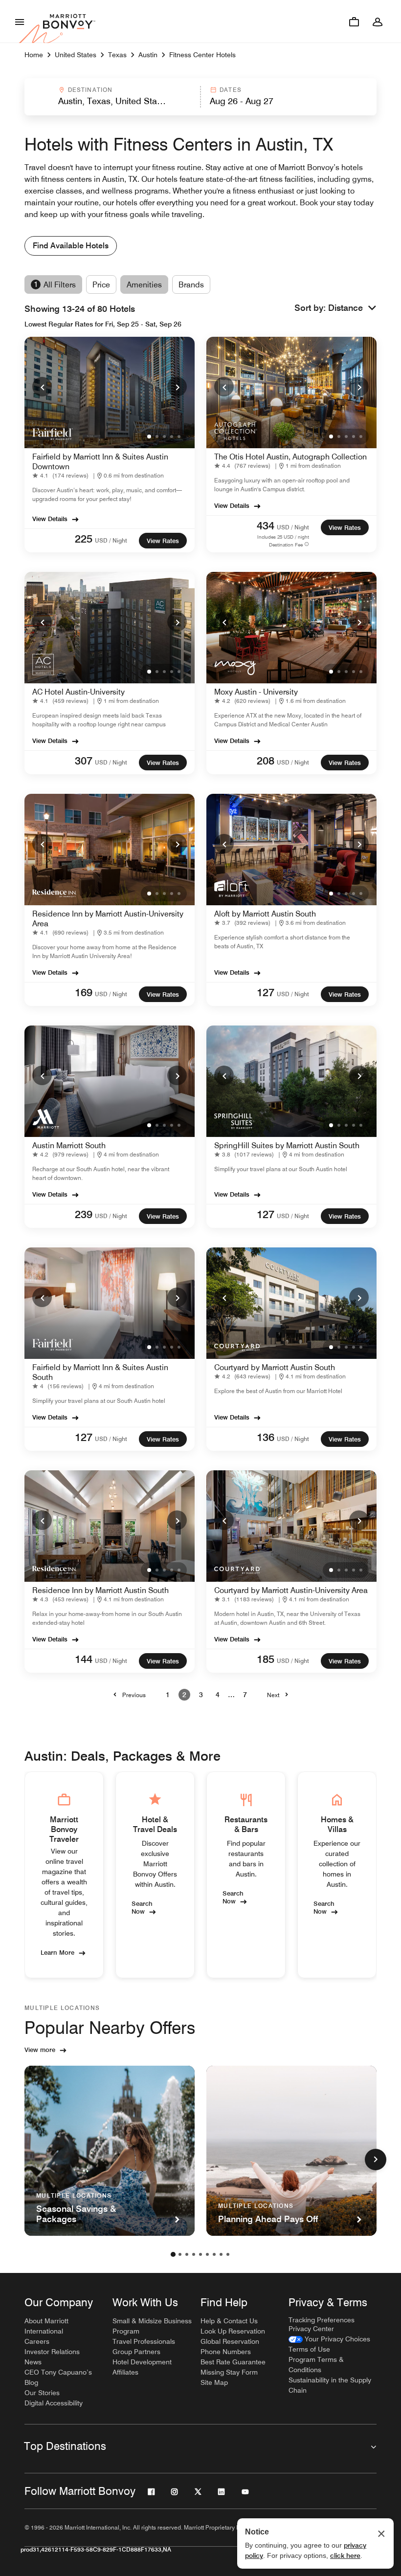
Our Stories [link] (42, 2393)
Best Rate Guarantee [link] (233, 2362)
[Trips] (354, 22)
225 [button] (84, 539)
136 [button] (266, 1437)
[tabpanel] (200, 97)
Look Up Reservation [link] (233, 2331)
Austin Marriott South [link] (69, 1146)
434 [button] (266, 525)
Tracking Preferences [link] (322, 2320)
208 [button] (266, 761)
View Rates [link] (163, 541)
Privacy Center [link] (311, 2329)
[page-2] (180, 2254)
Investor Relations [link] (52, 2352)
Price (101, 285)
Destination (90, 90)
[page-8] (221, 2254)
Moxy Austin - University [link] (256, 692)
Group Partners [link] (136, 2352)
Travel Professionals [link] (144, 2341)
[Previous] (42, 387)
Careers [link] (37, 2341)
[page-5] (200, 2254)
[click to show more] (376, 2160)
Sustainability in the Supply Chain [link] (330, 2385)
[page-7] (214, 2254)
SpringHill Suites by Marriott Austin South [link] (287, 1146)
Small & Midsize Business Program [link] (152, 2326)
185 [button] (266, 1659)
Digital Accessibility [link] (54, 2403)
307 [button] (84, 761)
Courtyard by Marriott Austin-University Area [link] (291, 1590)
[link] (62, 476)
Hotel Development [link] (142, 2362)
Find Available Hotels (71, 246)
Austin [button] (148, 55)
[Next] (177, 387)
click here (345, 2555)
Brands (191, 285)
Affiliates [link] (125, 2372)
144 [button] (84, 1659)
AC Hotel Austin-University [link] (78, 692)
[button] (112, 97)
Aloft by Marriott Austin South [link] (265, 914)
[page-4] (194, 2254)
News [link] (33, 2362)
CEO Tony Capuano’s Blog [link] (58, 2377)
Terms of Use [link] (309, 2349)
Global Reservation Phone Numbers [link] (230, 2347)
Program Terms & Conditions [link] (316, 2365)
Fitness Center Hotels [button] (202, 55)
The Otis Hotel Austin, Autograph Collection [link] (290, 457)
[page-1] (173, 2254)
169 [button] (84, 992)
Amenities (144, 285)
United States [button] (76, 55)
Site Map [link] (214, 2382)
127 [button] (266, 992)
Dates (231, 90)
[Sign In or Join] (378, 22)
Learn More (57, 1952)
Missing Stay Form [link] (229, 2372)
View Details (50, 519)
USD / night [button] (111, 540)
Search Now (142, 1907)
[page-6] (207, 2254)
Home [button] (34, 55)
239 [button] (84, 1214)
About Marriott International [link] (46, 2326)
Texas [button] (117, 55)
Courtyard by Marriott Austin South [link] (275, 1367)
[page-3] (187, 2254)
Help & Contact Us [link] (229, 2321)
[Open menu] (20, 22)
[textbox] (112, 101)
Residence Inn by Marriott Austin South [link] (100, 1590)
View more (40, 2050)
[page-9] (228, 2254)
